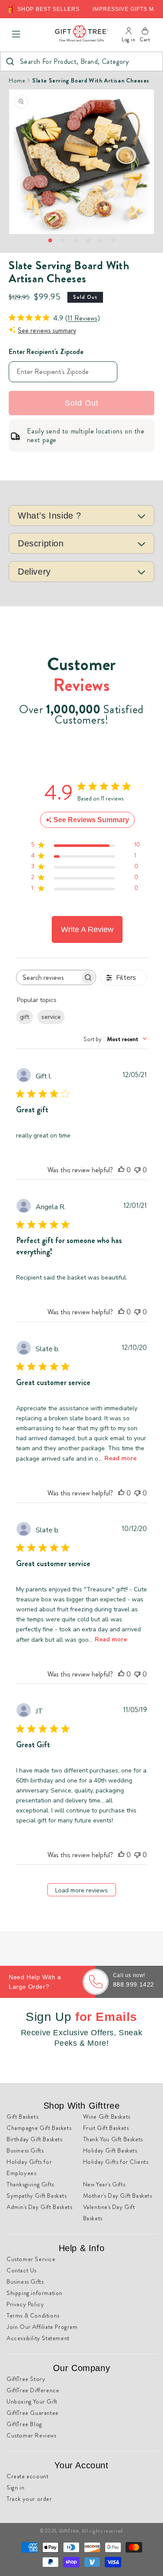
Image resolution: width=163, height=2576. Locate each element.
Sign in (15, 2487)
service (51, 1017)
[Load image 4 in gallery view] (88, 240)
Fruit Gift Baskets (106, 2128)
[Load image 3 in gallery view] (75, 240)
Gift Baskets (22, 2116)
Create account (27, 2476)
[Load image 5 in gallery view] (101, 240)
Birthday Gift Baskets (35, 2139)
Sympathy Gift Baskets (37, 2196)
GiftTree (69, 2531)
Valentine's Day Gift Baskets (109, 2212)
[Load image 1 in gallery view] (50, 240)
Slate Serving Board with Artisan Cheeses (91, 80)
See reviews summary (47, 330)
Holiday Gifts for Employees (29, 2167)
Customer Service (31, 2259)
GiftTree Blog (24, 2424)
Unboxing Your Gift (32, 2401)
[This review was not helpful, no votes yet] (137, 1170)
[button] (16, 34)
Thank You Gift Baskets (113, 2139)
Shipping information (35, 2293)
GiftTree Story (26, 2379)
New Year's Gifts (104, 2184)
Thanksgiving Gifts (30, 2184)
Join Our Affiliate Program (42, 2327)
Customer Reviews (32, 2435)
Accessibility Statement (38, 2338)
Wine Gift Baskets (107, 2116)
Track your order (29, 2499)
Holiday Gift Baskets (110, 2150)
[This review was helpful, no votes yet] (121, 1170)
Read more (120, 1458)
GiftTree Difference (33, 2390)
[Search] (10, 61)
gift (25, 1017)
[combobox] (81, 61)
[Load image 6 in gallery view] (113, 240)
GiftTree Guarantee (33, 2413)
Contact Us (22, 2270)
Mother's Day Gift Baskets (118, 2196)
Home (17, 80)
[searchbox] (48, 977)
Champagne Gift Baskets (39, 2128)
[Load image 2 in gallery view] (63, 240)
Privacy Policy (25, 2304)
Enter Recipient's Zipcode (46, 352)
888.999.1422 (134, 1984)
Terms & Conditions (33, 2315)
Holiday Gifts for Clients (116, 2162)
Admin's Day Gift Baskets (39, 2207)
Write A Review (87, 929)
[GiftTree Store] (82, 34)
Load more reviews (81, 1890)
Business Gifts (25, 2150)
